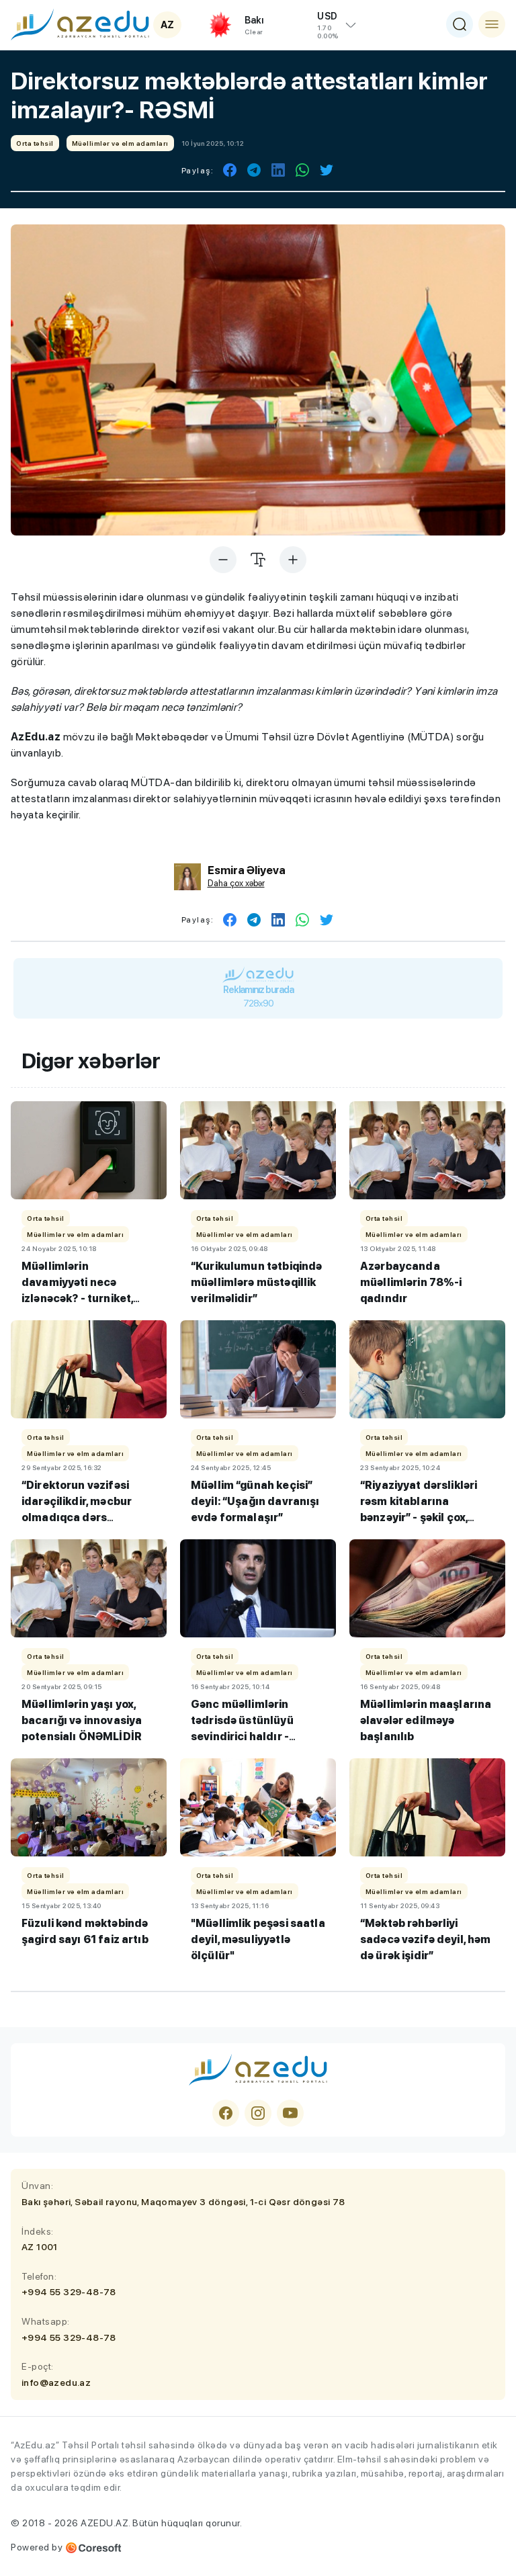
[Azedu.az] (80, 24)
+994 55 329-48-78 (69, 2292)
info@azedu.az (56, 2382)
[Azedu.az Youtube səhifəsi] (290, 2113)
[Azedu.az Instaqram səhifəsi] (258, 2113)
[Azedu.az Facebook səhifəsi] (226, 2113)
